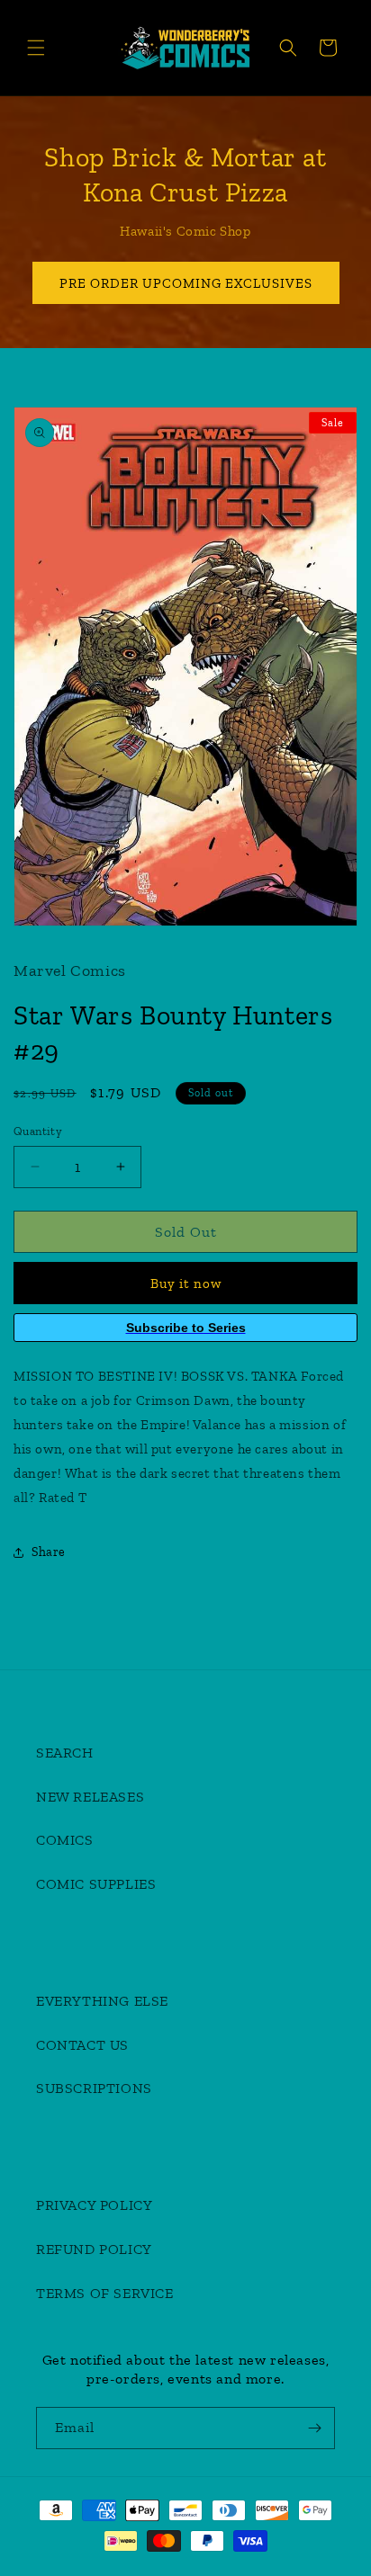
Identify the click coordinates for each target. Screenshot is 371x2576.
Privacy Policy (94, 2205)
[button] (36, 48)
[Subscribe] (314, 2428)
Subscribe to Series (186, 1328)
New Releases (90, 1797)
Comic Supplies (96, 1884)
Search (65, 1753)
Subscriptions (94, 2088)
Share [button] (49, 1552)
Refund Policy (94, 2249)
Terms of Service (105, 2293)
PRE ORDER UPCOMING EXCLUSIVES (186, 283)
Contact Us (82, 2045)
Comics (65, 1840)
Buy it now (186, 1284)
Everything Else (102, 2001)
